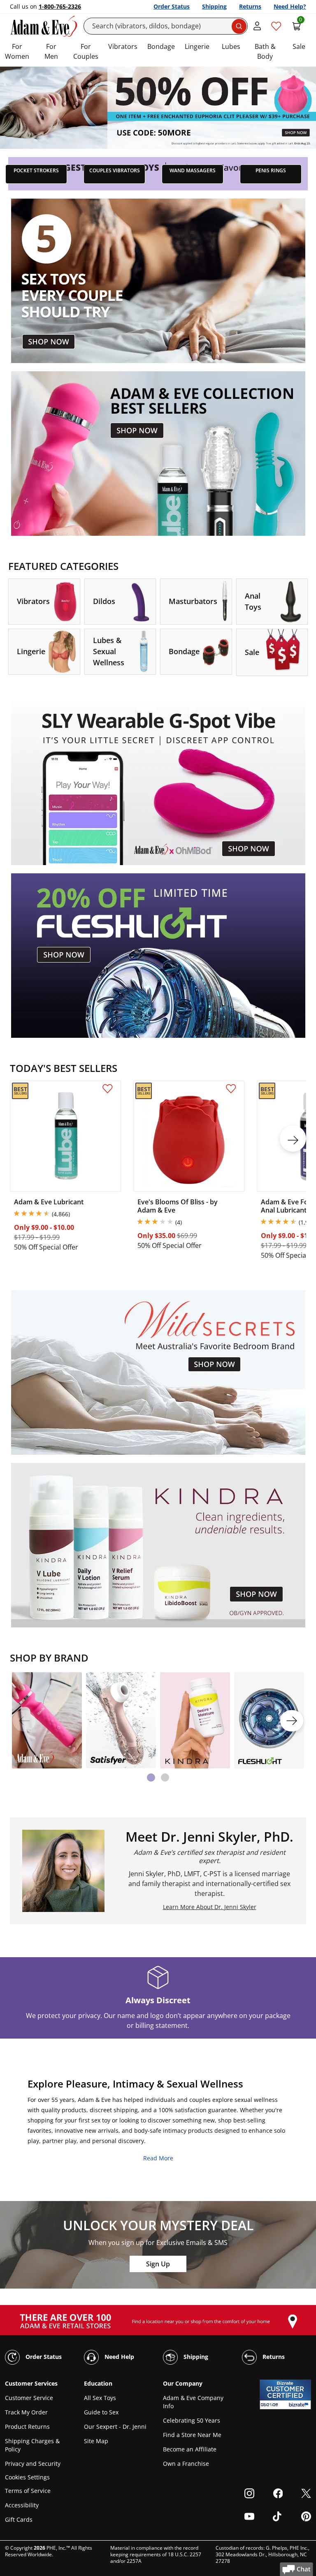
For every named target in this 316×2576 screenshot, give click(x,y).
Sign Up (158, 2264)
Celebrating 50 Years (192, 2420)
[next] (293, 1139)
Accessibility (22, 2505)
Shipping (214, 6)
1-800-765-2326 (60, 6)
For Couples (86, 51)
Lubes (231, 46)
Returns (250, 6)
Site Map (96, 2441)
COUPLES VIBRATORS (115, 170)
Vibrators (123, 46)
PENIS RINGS (271, 170)
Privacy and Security (33, 2464)
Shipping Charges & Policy (32, 2445)
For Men (51, 51)
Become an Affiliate (190, 2449)
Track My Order (26, 2412)
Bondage (161, 46)
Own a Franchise (186, 2464)
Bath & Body (265, 51)
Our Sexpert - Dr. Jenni (115, 2427)
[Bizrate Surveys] (300, 2405)
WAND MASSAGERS (193, 170)
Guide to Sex (101, 2412)
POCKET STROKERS (36, 170)
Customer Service (29, 2398)
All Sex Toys (100, 2398)
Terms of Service (28, 2491)
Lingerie (197, 46)
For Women (17, 51)
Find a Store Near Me (192, 2435)
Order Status (172, 6)
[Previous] (24, 1721)
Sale (299, 46)
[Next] (292, 1721)
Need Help (118, 2356)
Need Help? (290, 6)
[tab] (151, 1778)
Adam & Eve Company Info (193, 2402)
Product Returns (27, 2427)
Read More (158, 2158)
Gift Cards (19, 2519)
